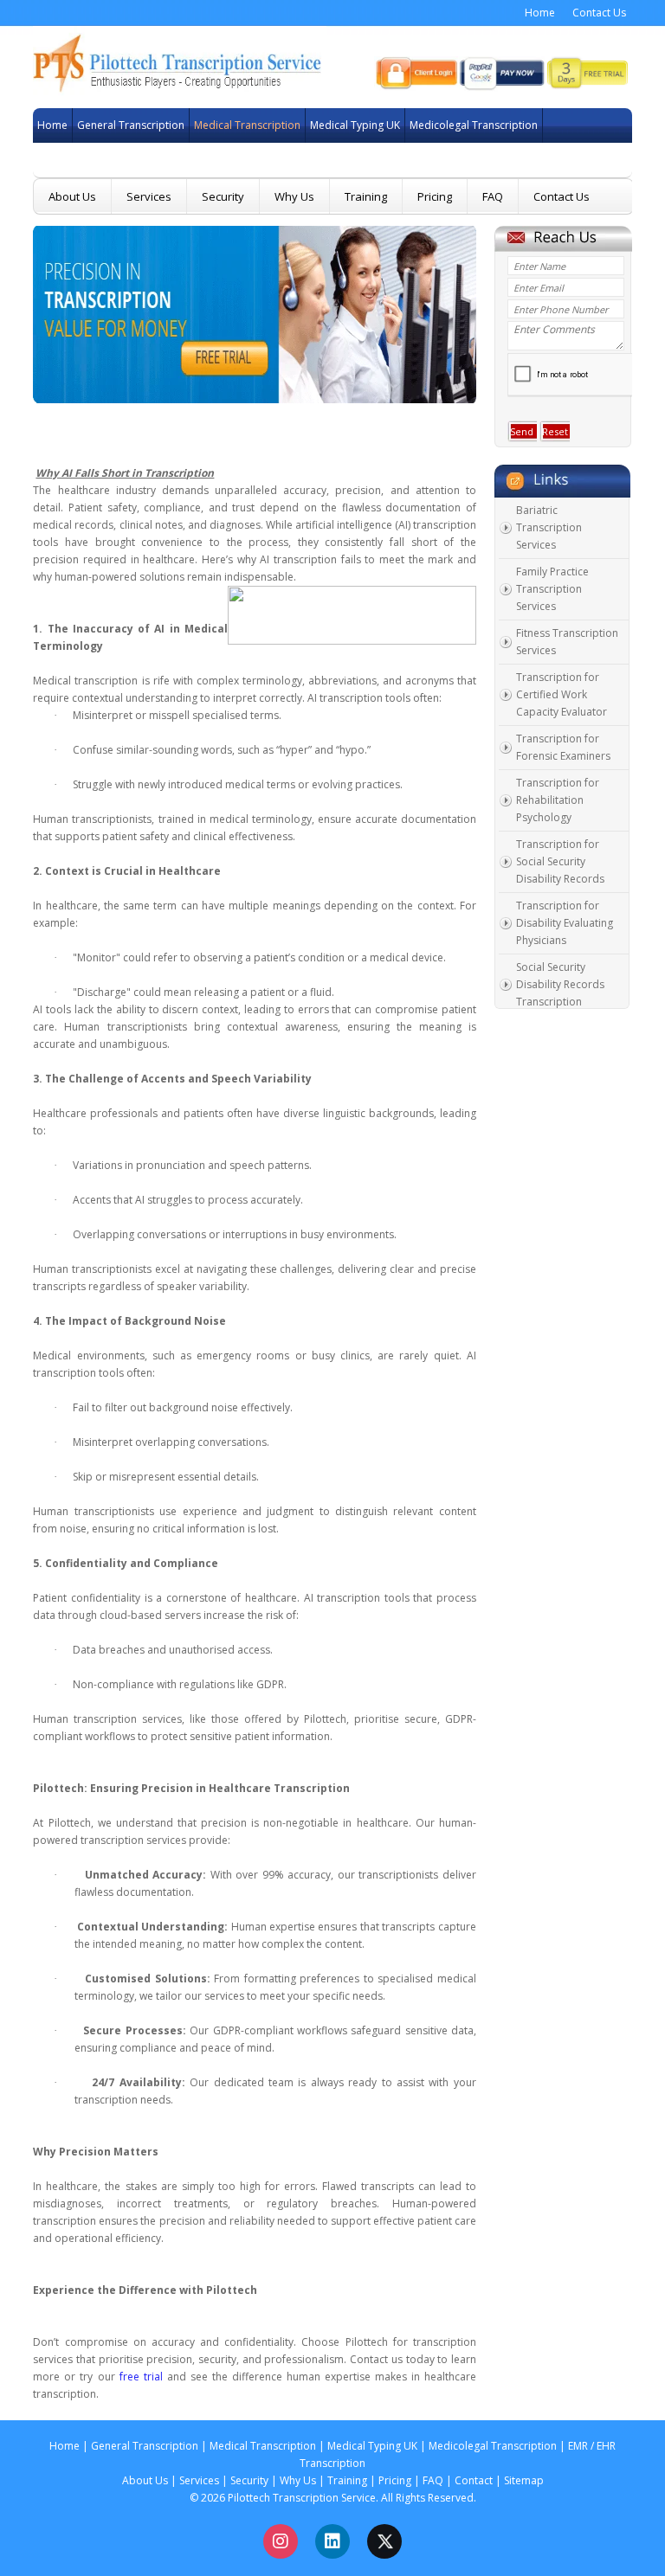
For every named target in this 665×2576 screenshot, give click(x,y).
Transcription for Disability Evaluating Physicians (565, 923)
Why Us (294, 196)
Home (540, 13)
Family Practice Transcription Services (552, 589)
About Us (72, 196)
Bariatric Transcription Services (549, 527)
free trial (141, 2377)
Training (366, 196)
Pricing (435, 196)
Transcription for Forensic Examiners (563, 747)
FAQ (493, 196)
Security (223, 196)
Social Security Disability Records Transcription (560, 984)
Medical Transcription (225, 125)
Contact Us (599, 13)
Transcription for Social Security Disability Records (560, 861)
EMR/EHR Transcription (69, 160)
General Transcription (108, 125)
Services (149, 196)
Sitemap (524, 2480)
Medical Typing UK (337, 125)
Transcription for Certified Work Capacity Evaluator (562, 694)
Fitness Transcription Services (567, 642)
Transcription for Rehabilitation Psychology (558, 800)
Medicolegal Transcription (446, 125)
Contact (474, 2480)
